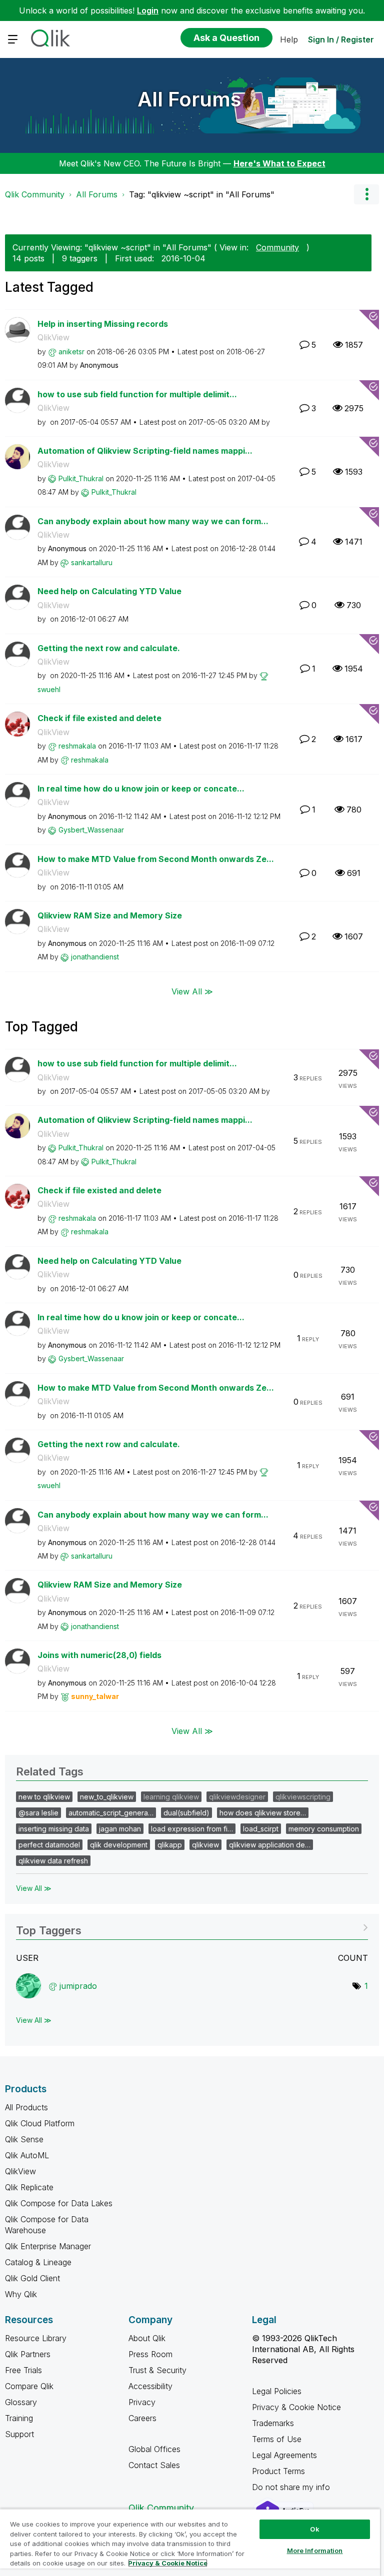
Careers (142, 2418)
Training (19, 2418)
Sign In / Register (341, 39)
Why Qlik (21, 2294)
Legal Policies (277, 2391)
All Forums (189, 99)
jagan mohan (120, 1829)
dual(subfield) (186, 1813)
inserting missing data (54, 1829)
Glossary (21, 2402)
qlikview (205, 1845)
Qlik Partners (28, 2354)
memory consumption (324, 1829)
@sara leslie (38, 1813)
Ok (314, 2529)
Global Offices (154, 2449)
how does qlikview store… (263, 1813)
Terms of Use (277, 2439)
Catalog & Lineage (38, 2262)
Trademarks (273, 2423)
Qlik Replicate (29, 2187)
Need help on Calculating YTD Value (109, 591)
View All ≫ (192, 991)
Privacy (142, 2402)
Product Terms (278, 2471)
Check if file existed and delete (99, 718)
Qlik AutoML (27, 2155)
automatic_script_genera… (111, 1813)
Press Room (150, 2354)
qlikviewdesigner (237, 1797)
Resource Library (36, 2338)
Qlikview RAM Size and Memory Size (110, 915)
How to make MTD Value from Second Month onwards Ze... (156, 859)
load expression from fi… (192, 1829)
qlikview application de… (270, 1845)
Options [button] (366, 194)
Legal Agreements (284, 2455)
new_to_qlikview (107, 1797)
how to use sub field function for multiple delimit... (137, 394)
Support (19, 2434)
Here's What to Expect (279, 163)
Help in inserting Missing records (103, 324)
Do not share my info (292, 2487)
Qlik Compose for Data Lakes (59, 2203)
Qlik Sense (24, 2139)
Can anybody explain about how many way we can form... (153, 521)
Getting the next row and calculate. (109, 648)
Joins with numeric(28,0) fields (99, 1655)
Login (148, 10)
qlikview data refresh (53, 1861)
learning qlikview (171, 1797)
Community (277, 247)
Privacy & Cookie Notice (296, 2407)
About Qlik (147, 2338)
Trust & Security (157, 2370)
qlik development (119, 1845)
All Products (26, 2107)
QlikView (53, 337)
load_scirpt (261, 1829)
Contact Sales (154, 2465)
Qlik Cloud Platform (40, 2123)
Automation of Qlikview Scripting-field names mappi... (145, 451)
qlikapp (170, 1845)
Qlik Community (35, 194)
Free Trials (23, 2370)
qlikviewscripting (303, 1797)
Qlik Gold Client (32, 2278)
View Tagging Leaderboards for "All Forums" (192, 1927)
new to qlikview (44, 1797)
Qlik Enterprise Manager (48, 2246)
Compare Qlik (29, 2386)
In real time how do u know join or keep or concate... (141, 789)
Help (289, 39)
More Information (315, 2551)
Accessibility (150, 2386)
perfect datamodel (49, 1845)
